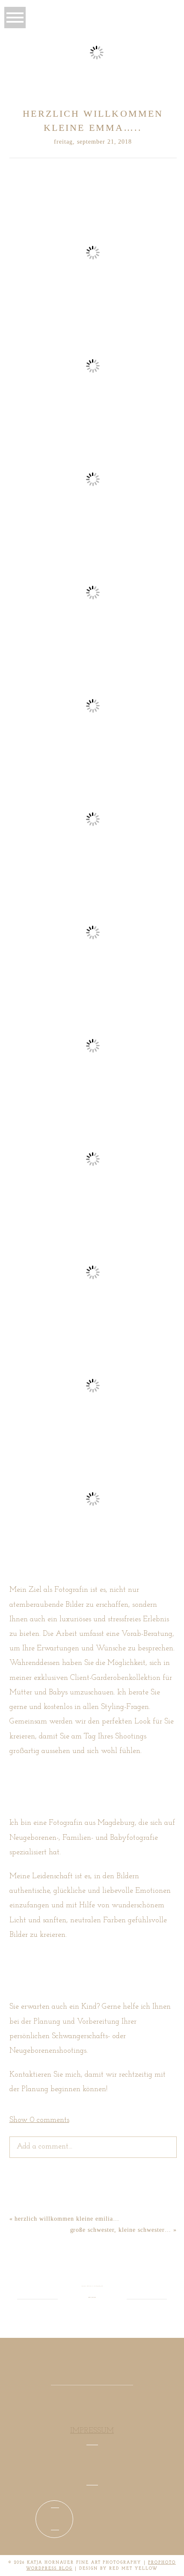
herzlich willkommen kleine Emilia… (67, 2219)
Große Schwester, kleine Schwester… (121, 2230)
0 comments (39, 2120)
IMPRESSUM (92, 2431)
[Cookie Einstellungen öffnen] (169, 2560)
